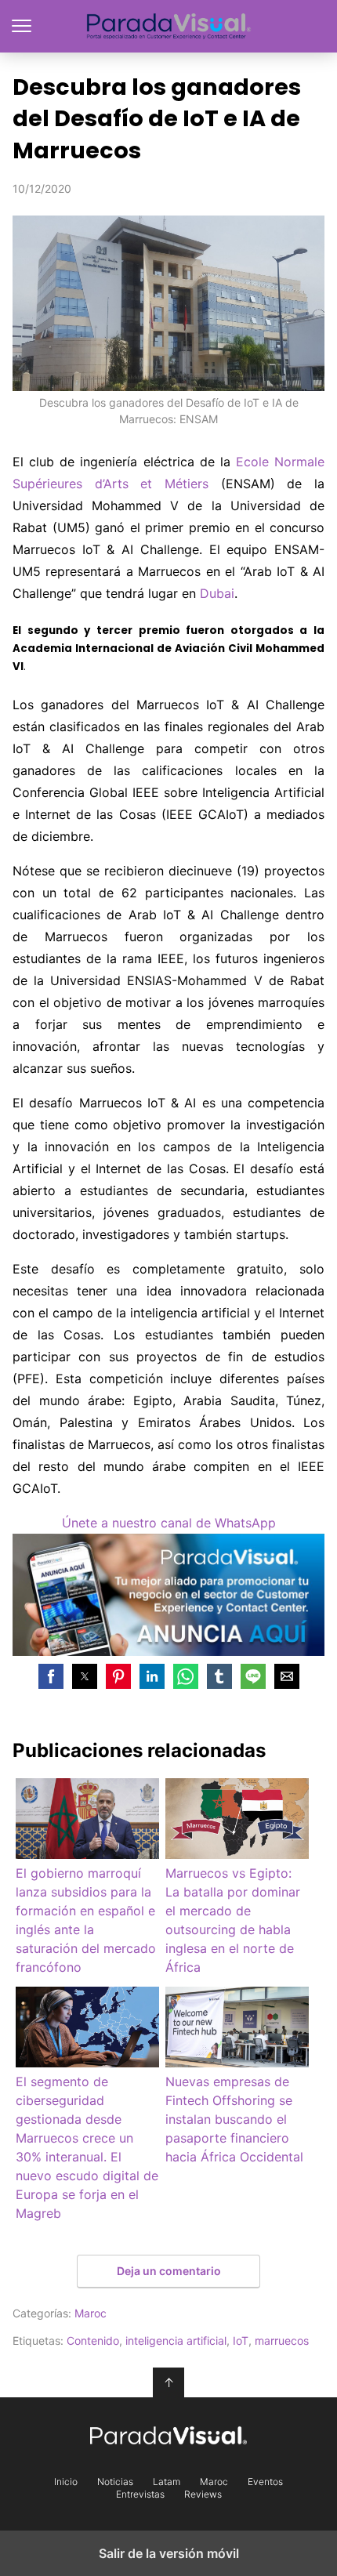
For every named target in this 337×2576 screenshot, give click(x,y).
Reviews (203, 2494)
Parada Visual (169, 26)
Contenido (93, 2341)
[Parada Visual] (168, 2436)
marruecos (282, 2341)
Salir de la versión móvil (169, 2553)
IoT (241, 2341)
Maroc (91, 2313)
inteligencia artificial (176, 2341)
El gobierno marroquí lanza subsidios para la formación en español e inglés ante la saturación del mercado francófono (86, 1920)
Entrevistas (140, 2494)
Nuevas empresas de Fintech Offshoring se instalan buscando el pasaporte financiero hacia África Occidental (234, 2119)
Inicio (66, 2482)
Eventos (265, 2482)
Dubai (217, 593)
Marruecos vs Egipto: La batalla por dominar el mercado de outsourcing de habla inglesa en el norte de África (233, 1920)
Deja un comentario (169, 2271)
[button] (51, 1676)
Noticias (115, 2482)
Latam (167, 2482)
